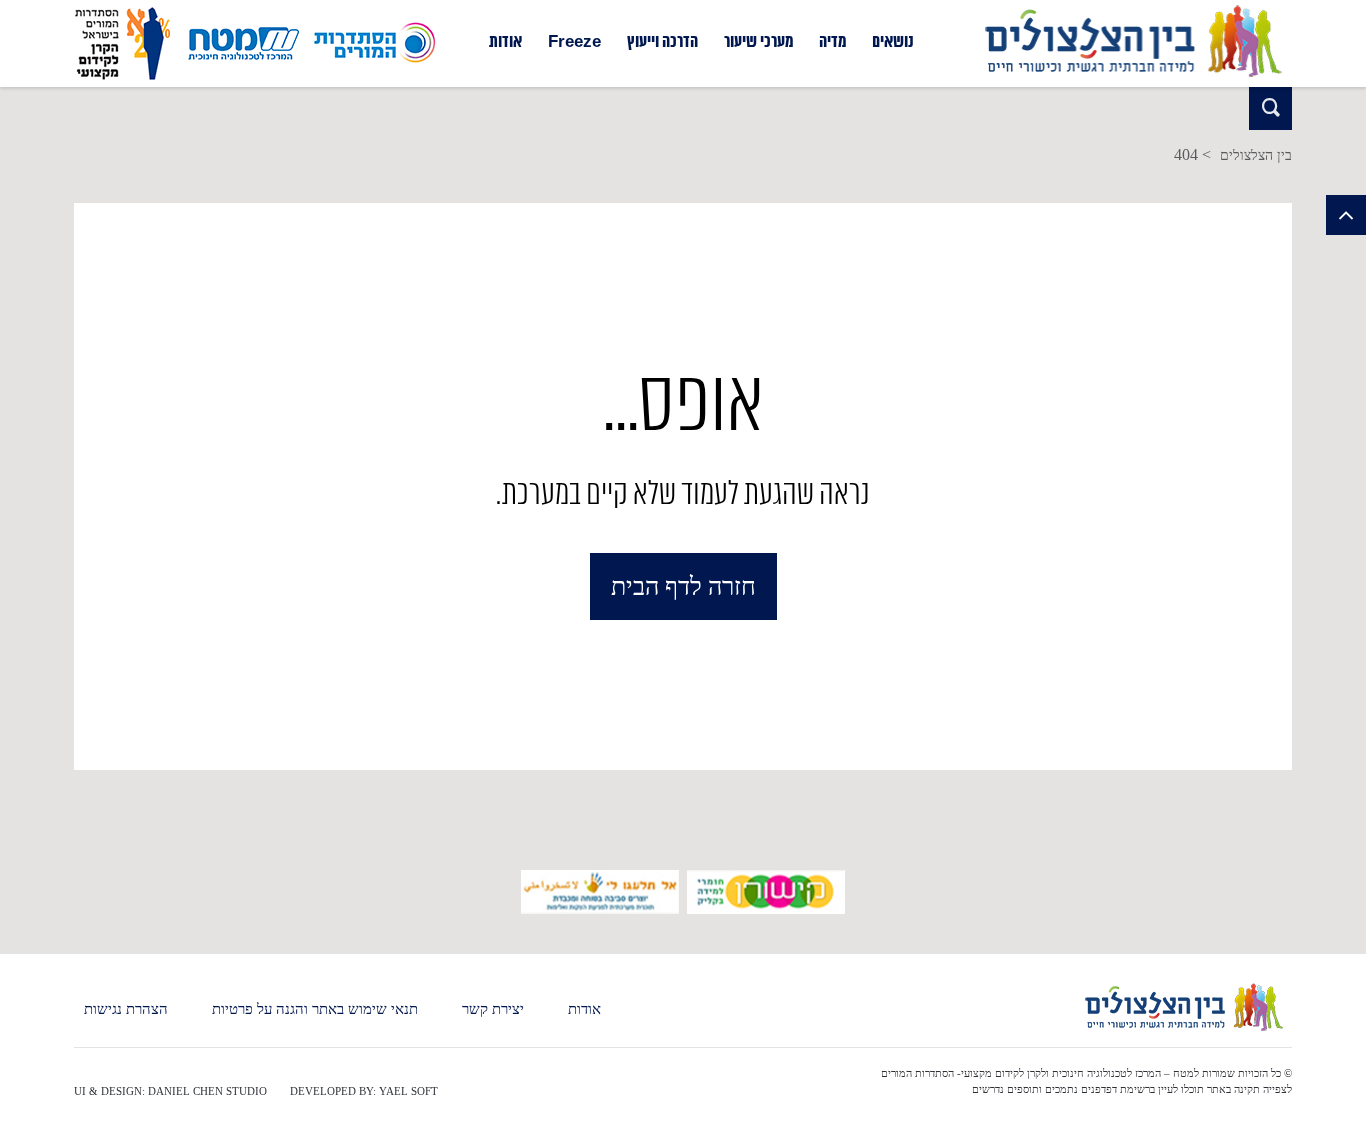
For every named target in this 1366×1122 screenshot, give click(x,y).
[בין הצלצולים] (1132, 77)
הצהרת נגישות (126, 1009)
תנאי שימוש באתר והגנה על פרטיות (315, 1009)
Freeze (574, 43)
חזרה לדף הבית (683, 586)
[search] (1270, 108)
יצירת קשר (493, 1009)
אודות (505, 43)
